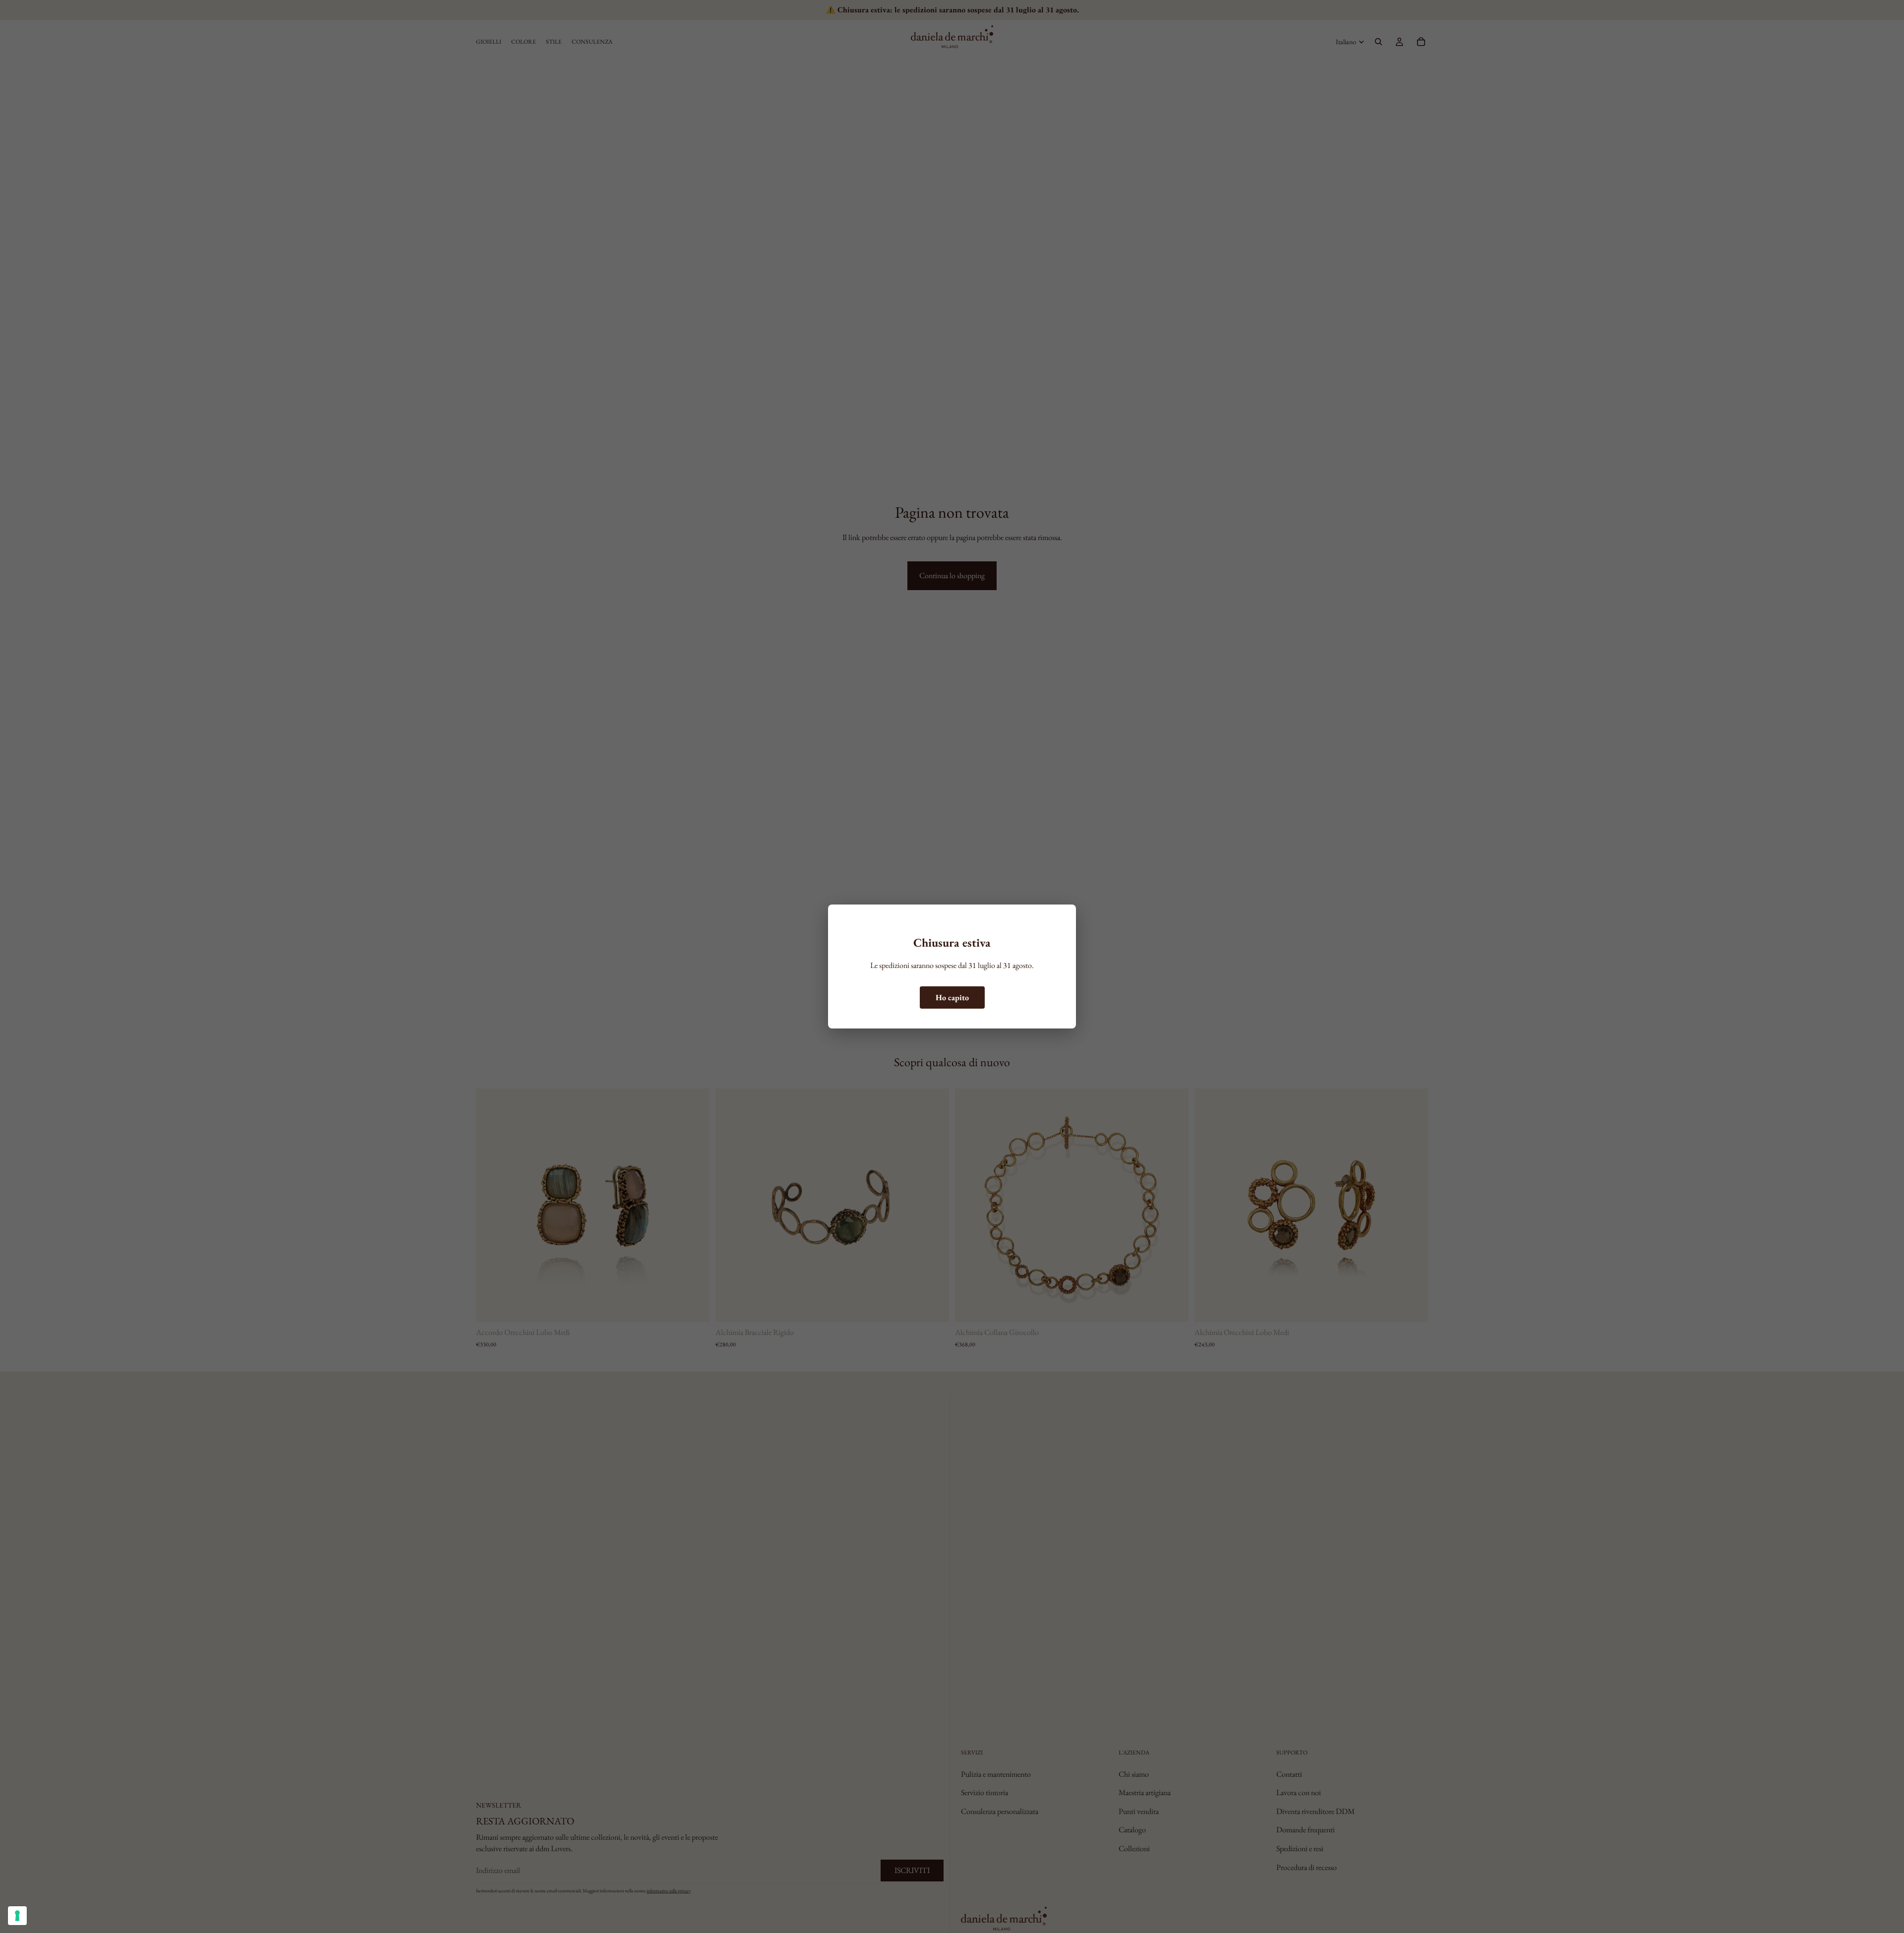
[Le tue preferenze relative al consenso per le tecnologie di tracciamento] (17, 1916)
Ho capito (952, 997)
